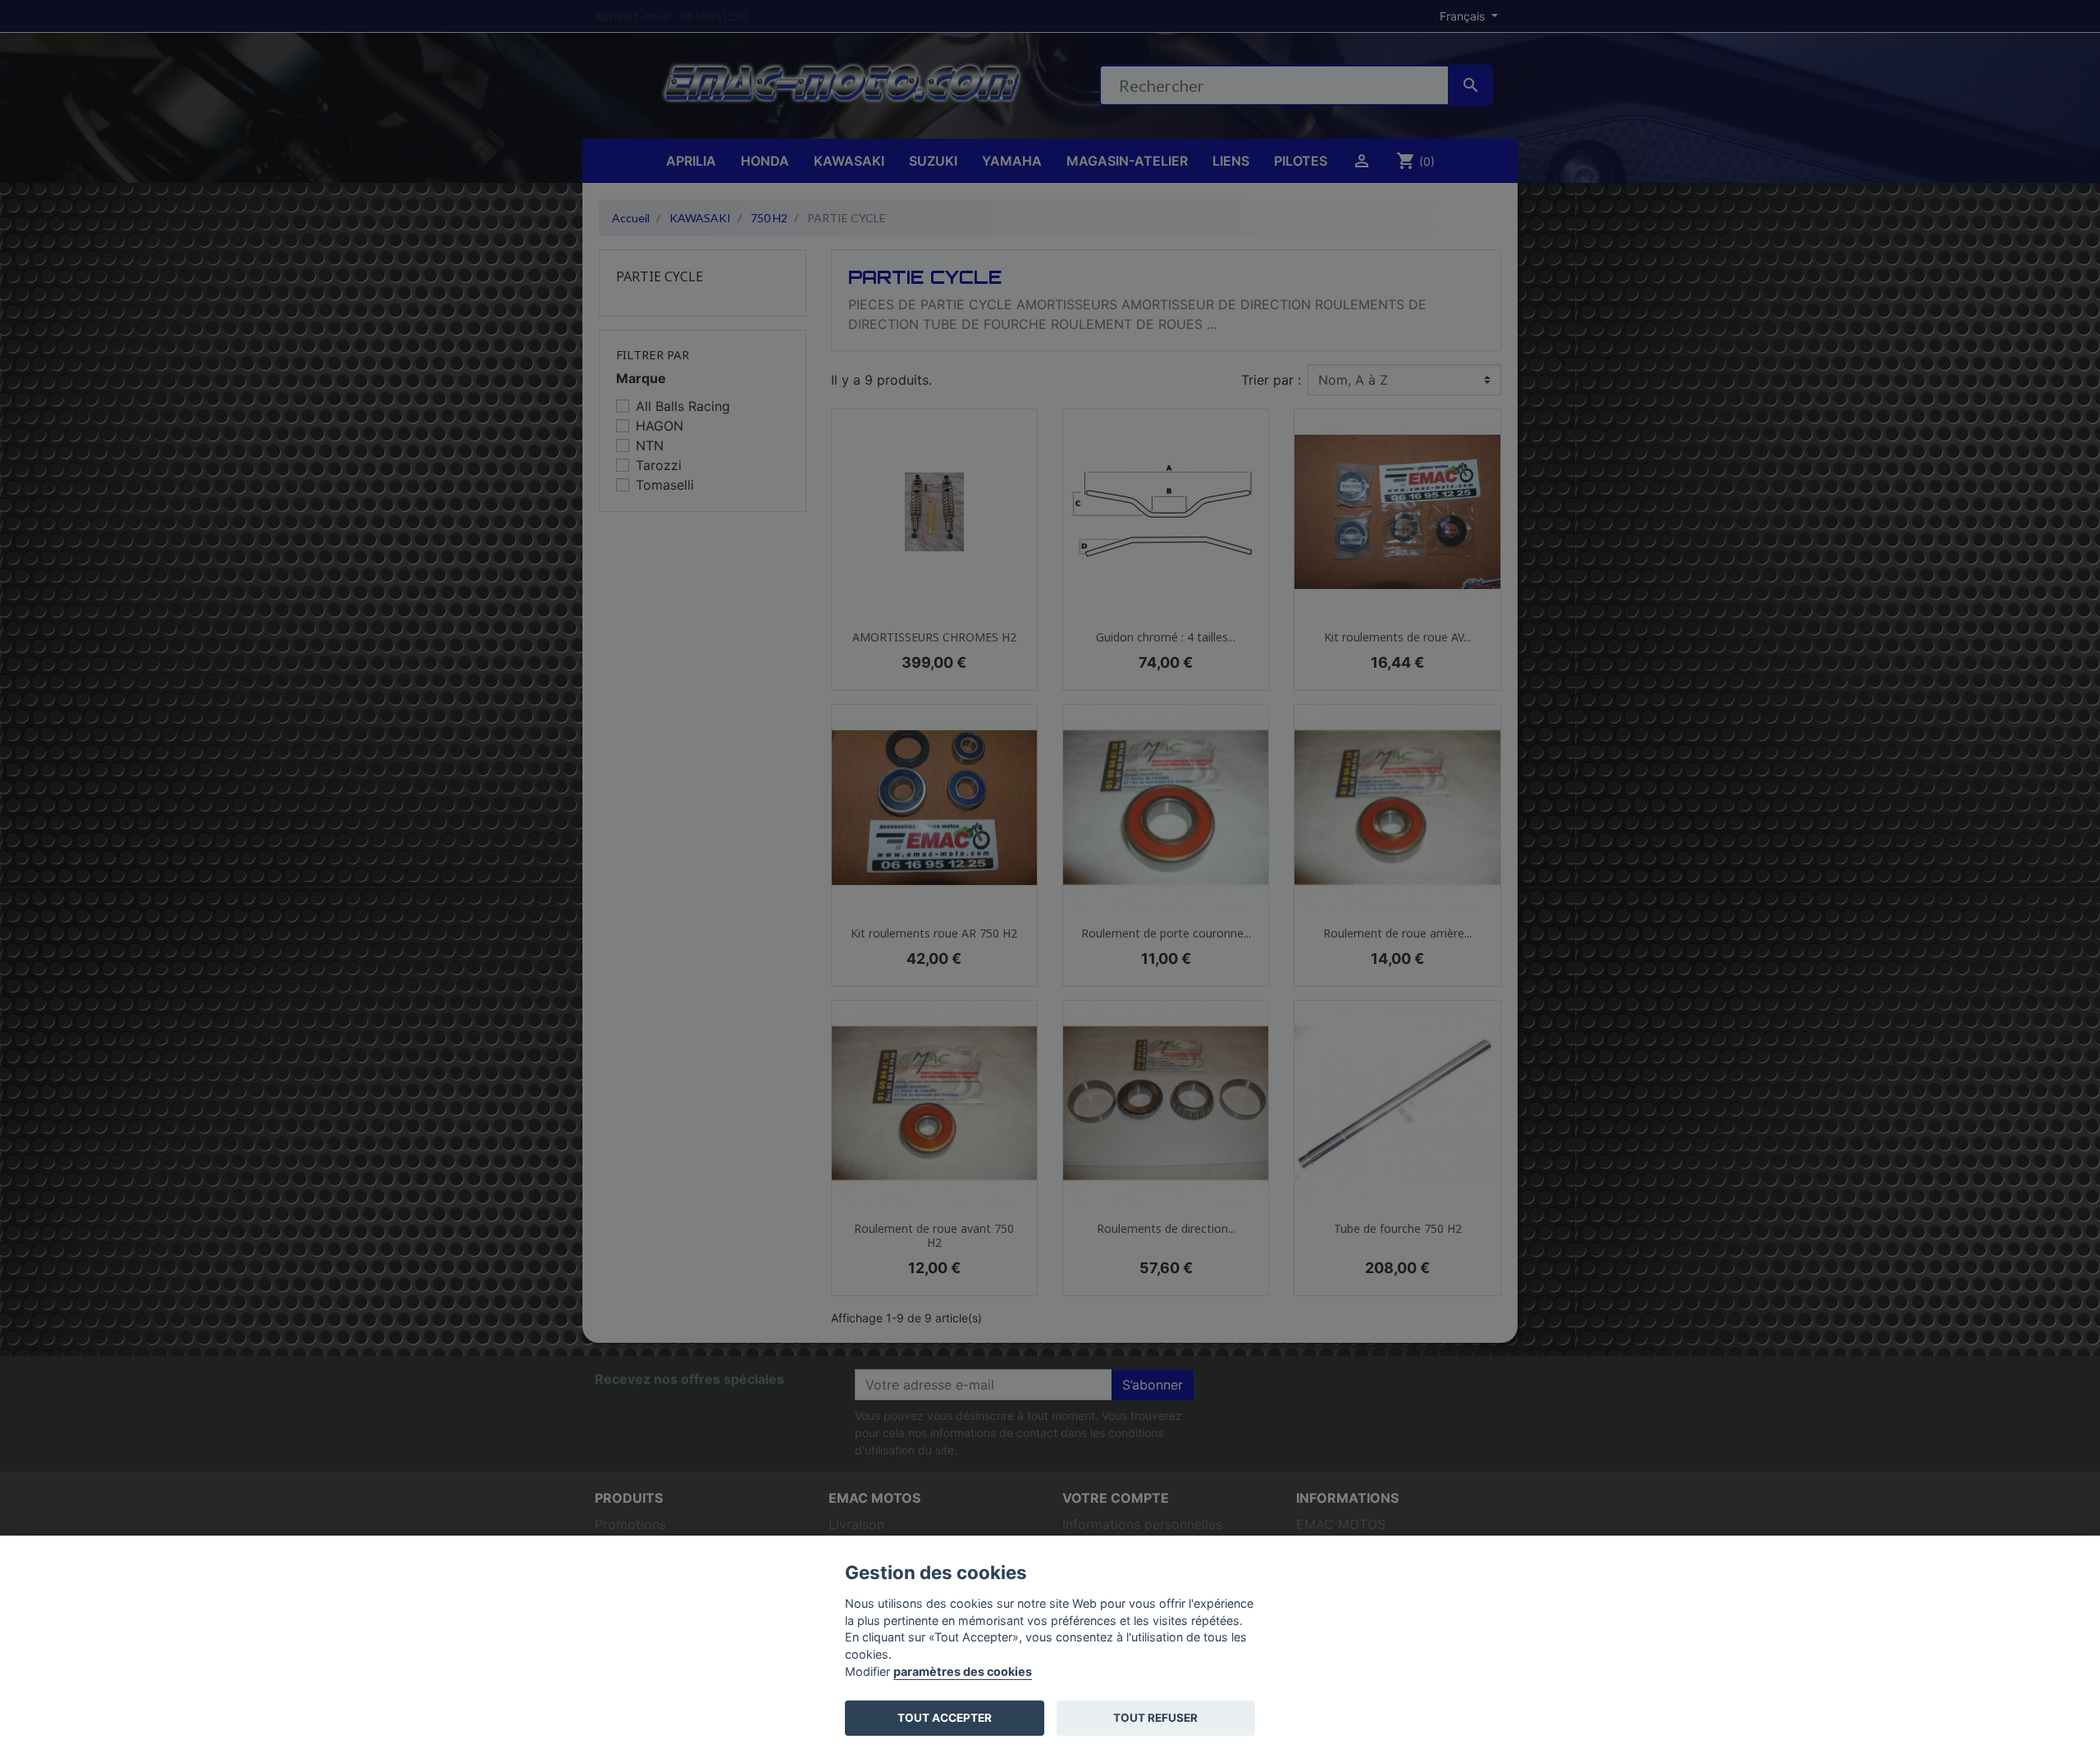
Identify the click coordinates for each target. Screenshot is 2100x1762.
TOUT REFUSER (1155, 1718)
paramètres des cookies (963, 1671)
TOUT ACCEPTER (945, 1718)
